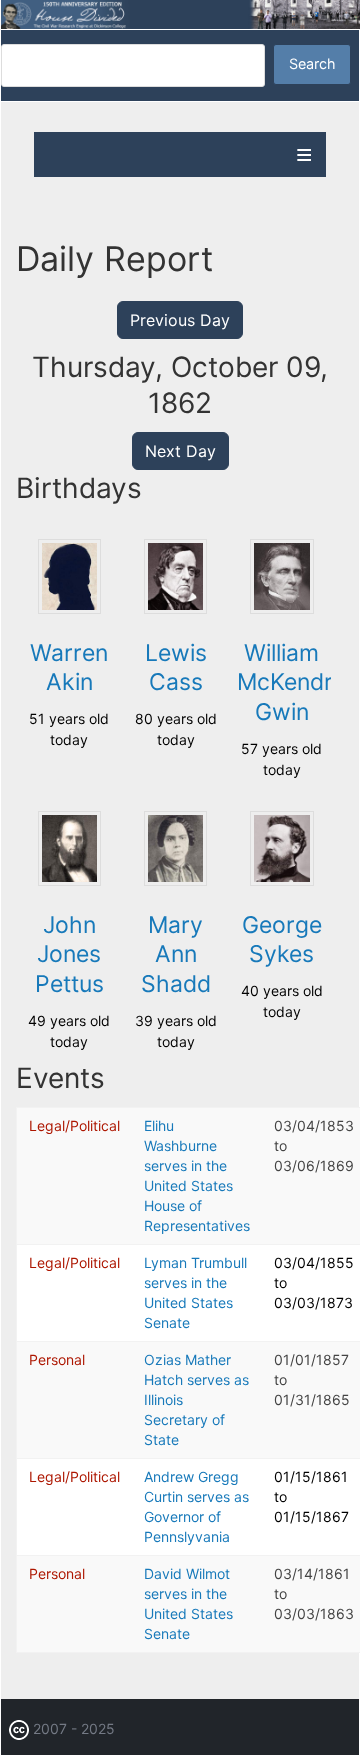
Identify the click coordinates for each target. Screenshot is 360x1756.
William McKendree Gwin (298, 683)
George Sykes (282, 940)
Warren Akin (69, 668)
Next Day (180, 451)
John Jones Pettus (69, 955)
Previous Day (180, 320)
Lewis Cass (176, 668)
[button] (69, 608)
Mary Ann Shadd (176, 955)
